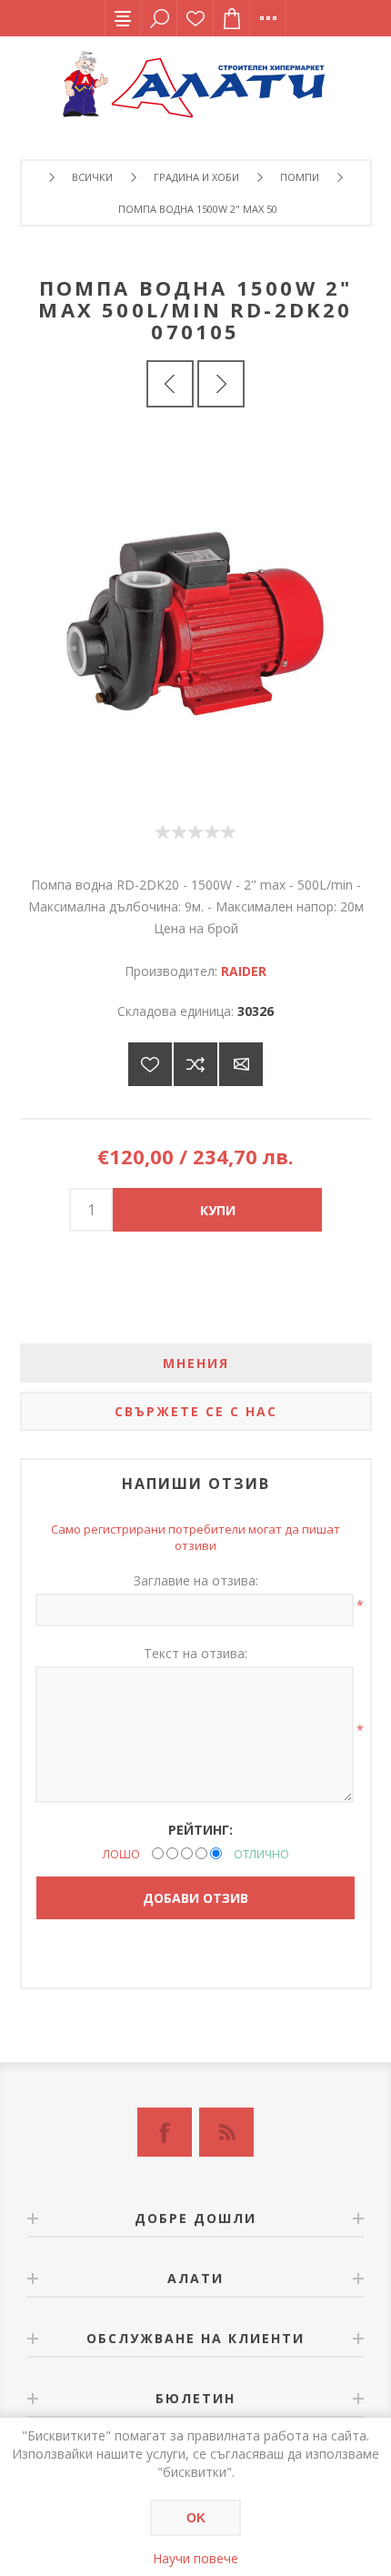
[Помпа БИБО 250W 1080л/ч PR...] (170, 384)
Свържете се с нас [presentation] (196, 1411)
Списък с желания (195, 18)
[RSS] (226, 2132)
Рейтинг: (201, 1830)
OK (196, 2518)
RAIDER (244, 971)
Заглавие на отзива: (196, 1580)
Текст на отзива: (195, 1653)
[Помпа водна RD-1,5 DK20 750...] (221, 384)
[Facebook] (165, 2132)
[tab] (196, 1363)
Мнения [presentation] (196, 1363)
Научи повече (195, 2558)
